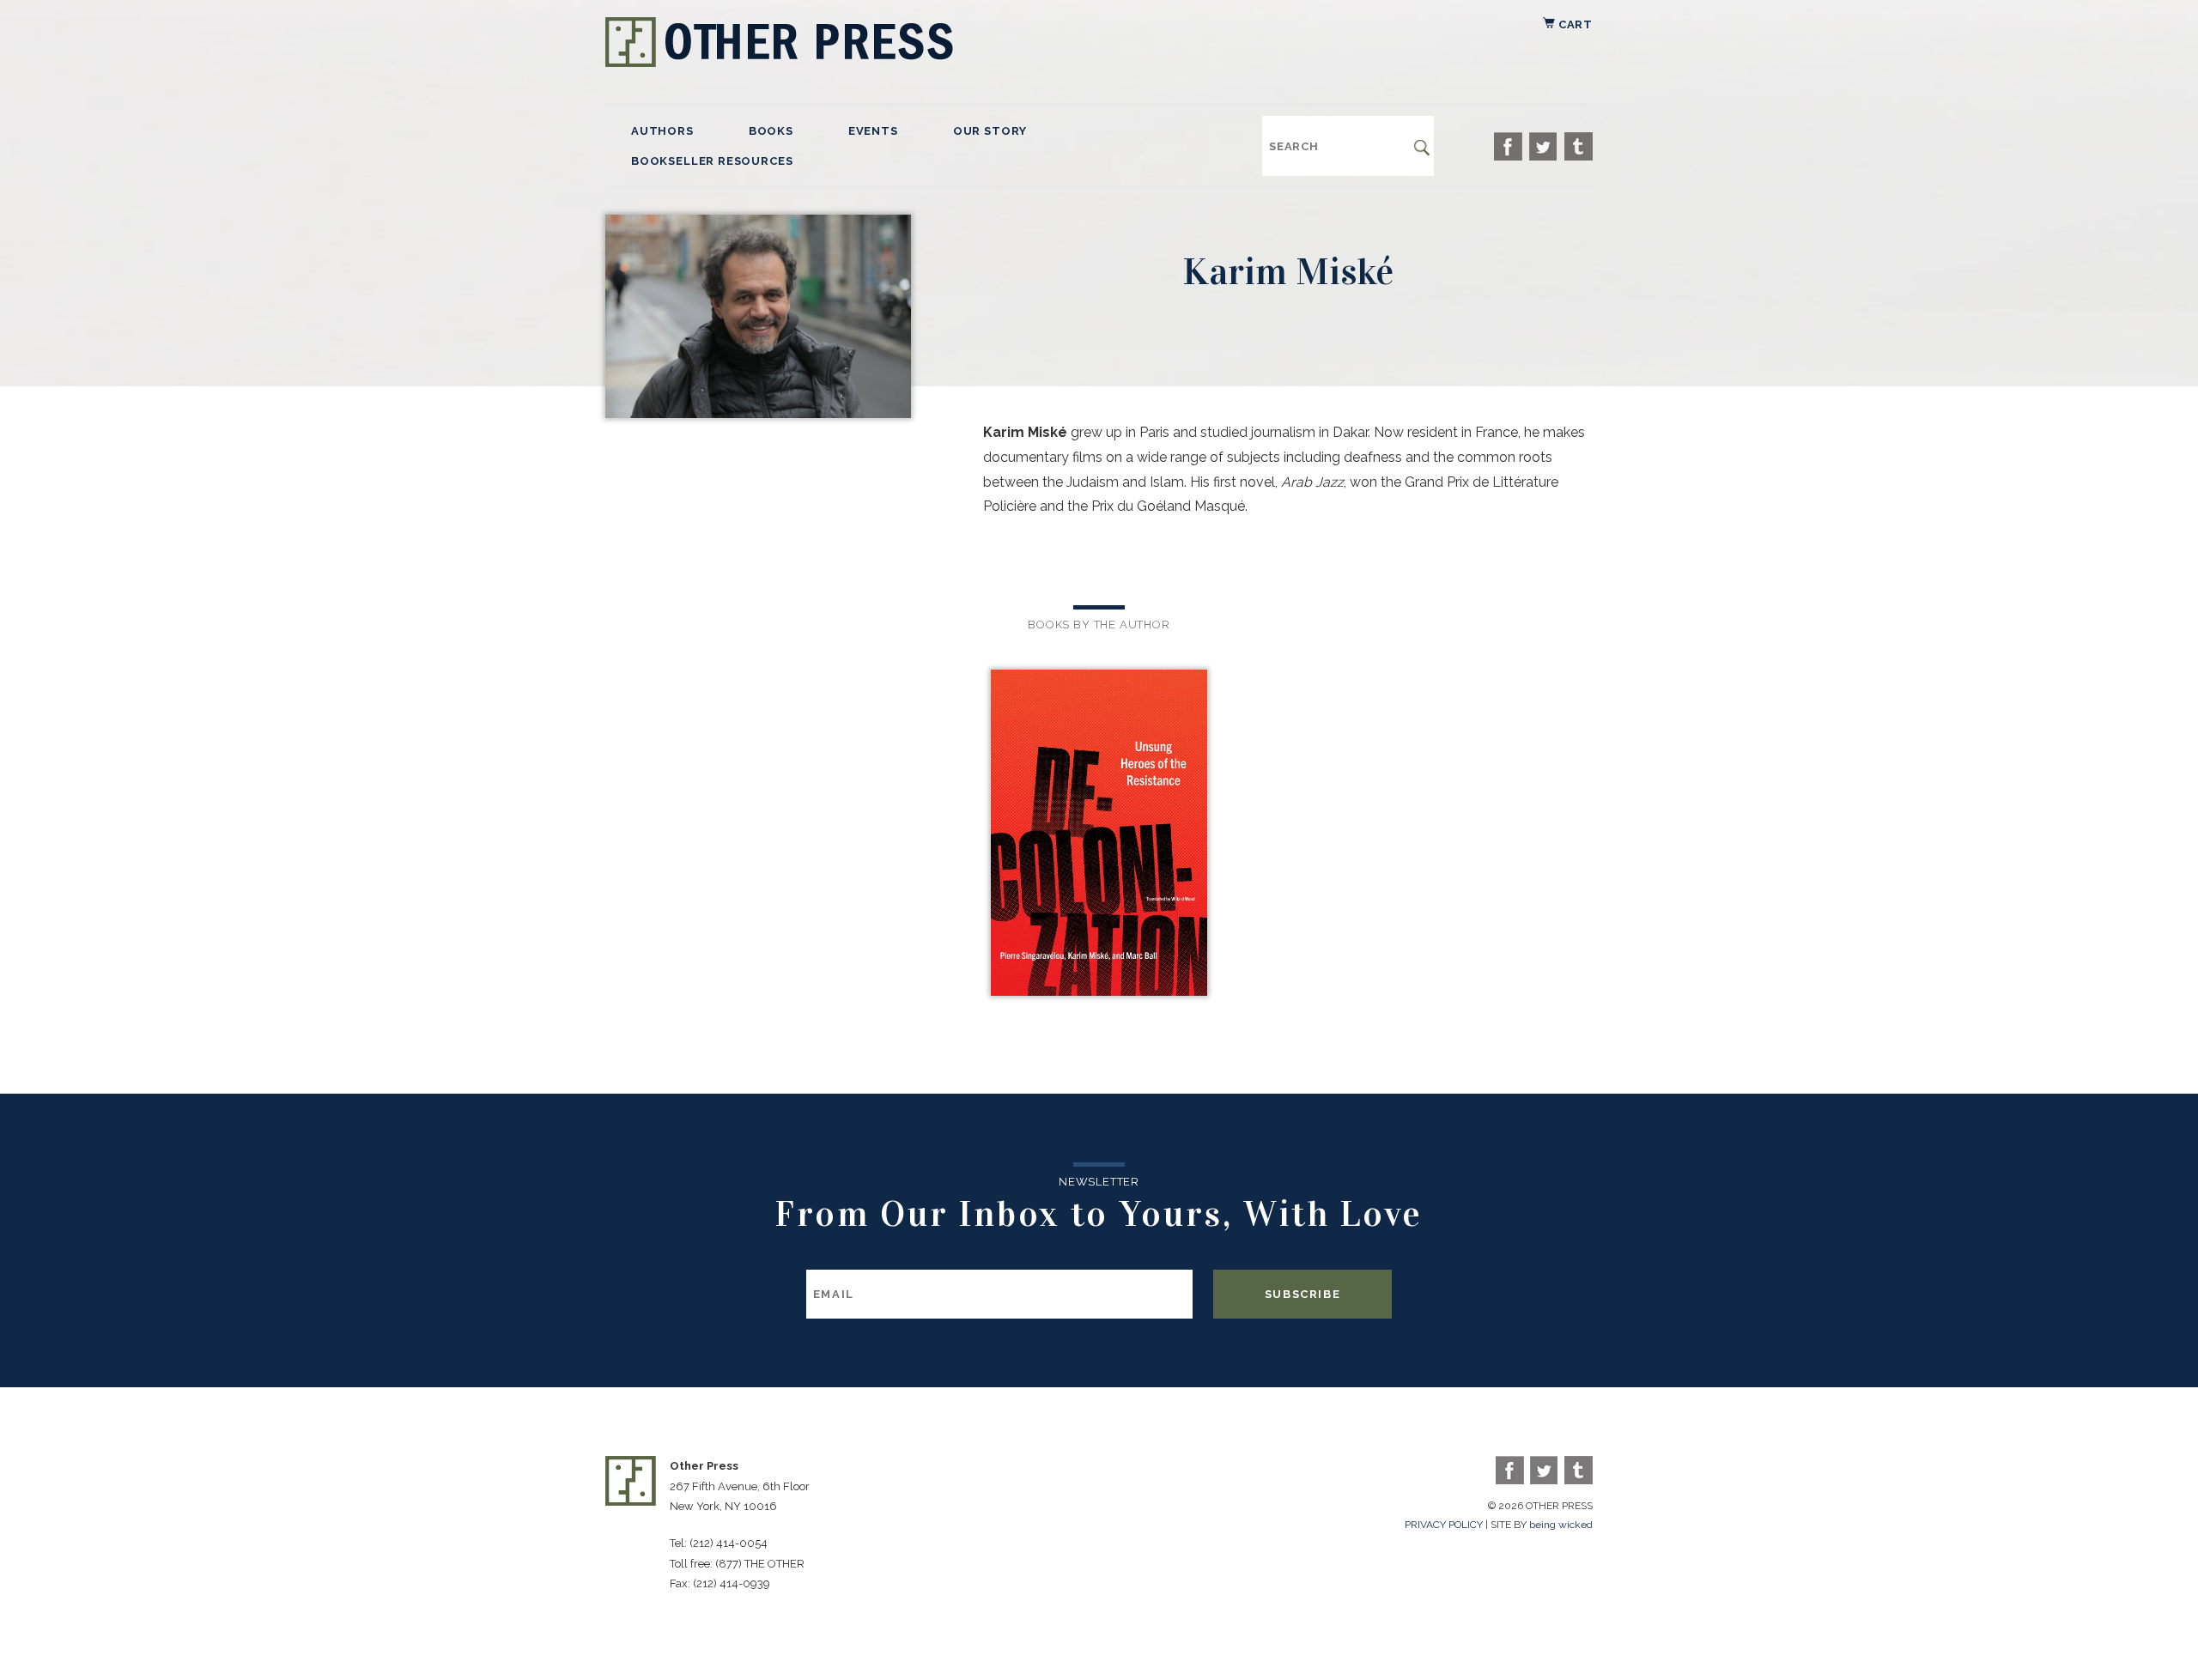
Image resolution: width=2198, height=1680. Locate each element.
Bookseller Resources (712, 161)
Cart (1574, 24)
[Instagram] (1579, 146)
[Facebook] (1508, 146)
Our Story (990, 131)
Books (771, 131)
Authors (662, 131)
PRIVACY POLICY (1444, 1525)
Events (873, 131)
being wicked (1561, 1525)
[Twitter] (1543, 146)
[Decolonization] (1099, 834)
